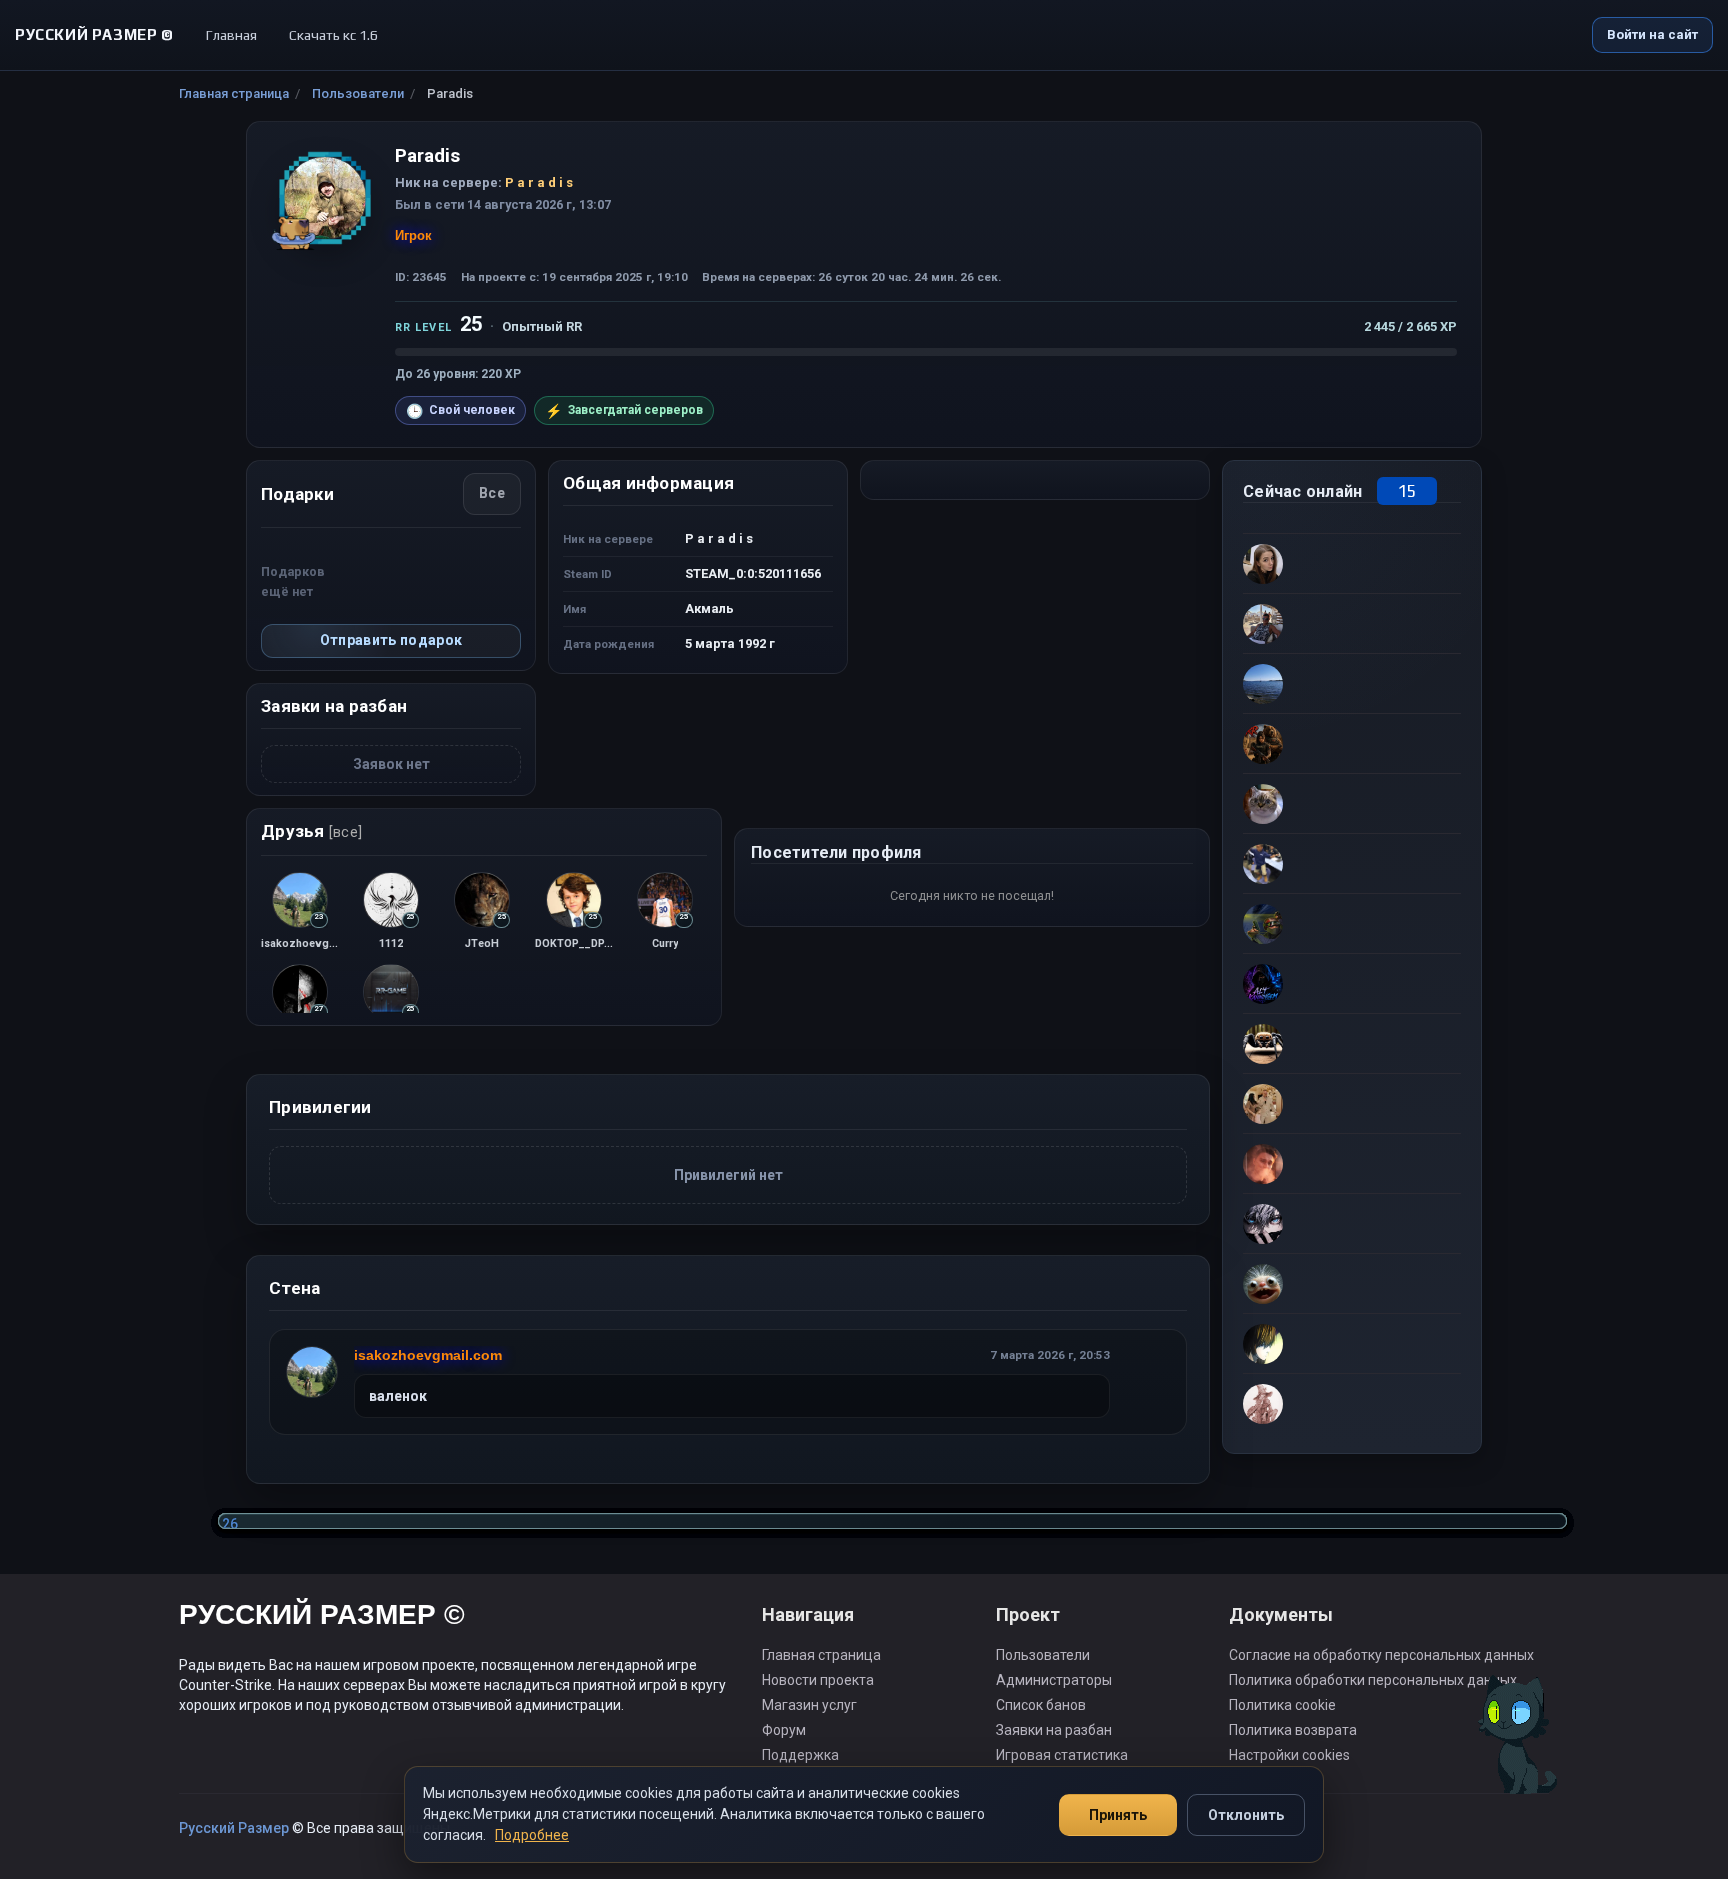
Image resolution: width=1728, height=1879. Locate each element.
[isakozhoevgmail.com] (313, 1372)
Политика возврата (1293, 1730)
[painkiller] (1352, 1343)
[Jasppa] (1352, 863)
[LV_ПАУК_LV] (1352, 1043)
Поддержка (800, 1755)
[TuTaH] (1352, 683)
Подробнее (532, 1835)
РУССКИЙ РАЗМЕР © (322, 1617)
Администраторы (1054, 1680)
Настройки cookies (1289, 1755)
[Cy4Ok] (1352, 623)
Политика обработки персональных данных (1373, 1680)
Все (492, 493)
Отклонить (1246, 1815)
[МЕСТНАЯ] (1352, 743)
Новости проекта (818, 1680)
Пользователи (358, 93)
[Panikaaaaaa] (1352, 1163)
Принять (1118, 1815)
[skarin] (1352, 923)
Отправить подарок (391, 640)
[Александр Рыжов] (1352, 1103)
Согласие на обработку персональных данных (1381, 1655)
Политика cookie (1282, 1705)
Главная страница (234, 93)
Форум (784, 1730)
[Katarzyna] (1352, 563)
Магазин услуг (809, 1705)
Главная (231, 35)
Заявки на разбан (1054, 1730)
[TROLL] (1352, 1223)
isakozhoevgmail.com (428, 1355)
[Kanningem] (1352, 983)
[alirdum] (1352, 1403)
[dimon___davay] (1352, 803)
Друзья (311, 831)
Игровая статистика (1062, 1755)
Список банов (1041, 1705)
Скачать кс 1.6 (333, 35)
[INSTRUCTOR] (1352, 1283)
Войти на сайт (1652, 34)
